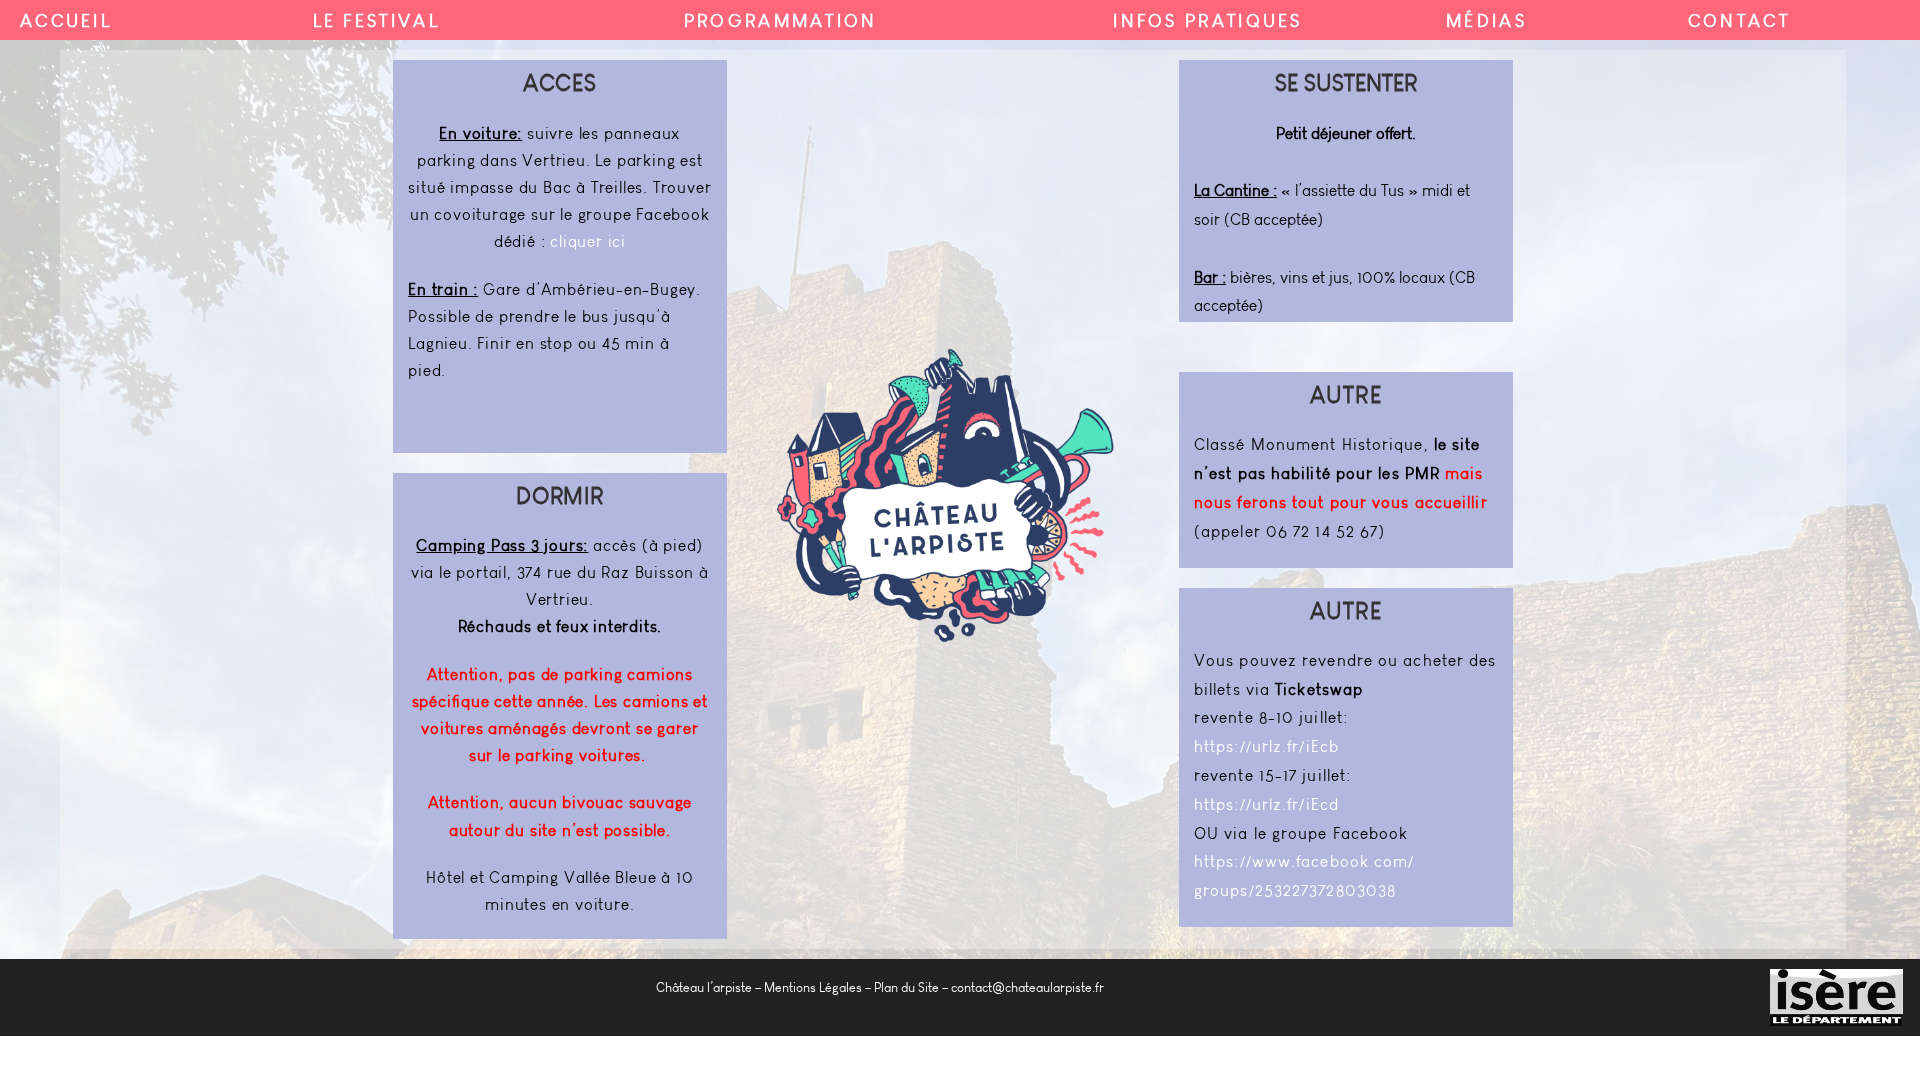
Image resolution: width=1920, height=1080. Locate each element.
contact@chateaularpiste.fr (1027, 987)
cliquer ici (588, 241)
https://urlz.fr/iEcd (1266, 804)
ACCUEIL (66, 21)
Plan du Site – (911, 987)
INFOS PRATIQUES (1208, 21)
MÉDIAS (1486, 21)
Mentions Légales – (817, 987)
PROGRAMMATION (781, 21)
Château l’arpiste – (708, 987)
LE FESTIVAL (376, 21)
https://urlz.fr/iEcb (1266, 746)
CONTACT (1739, 21)
